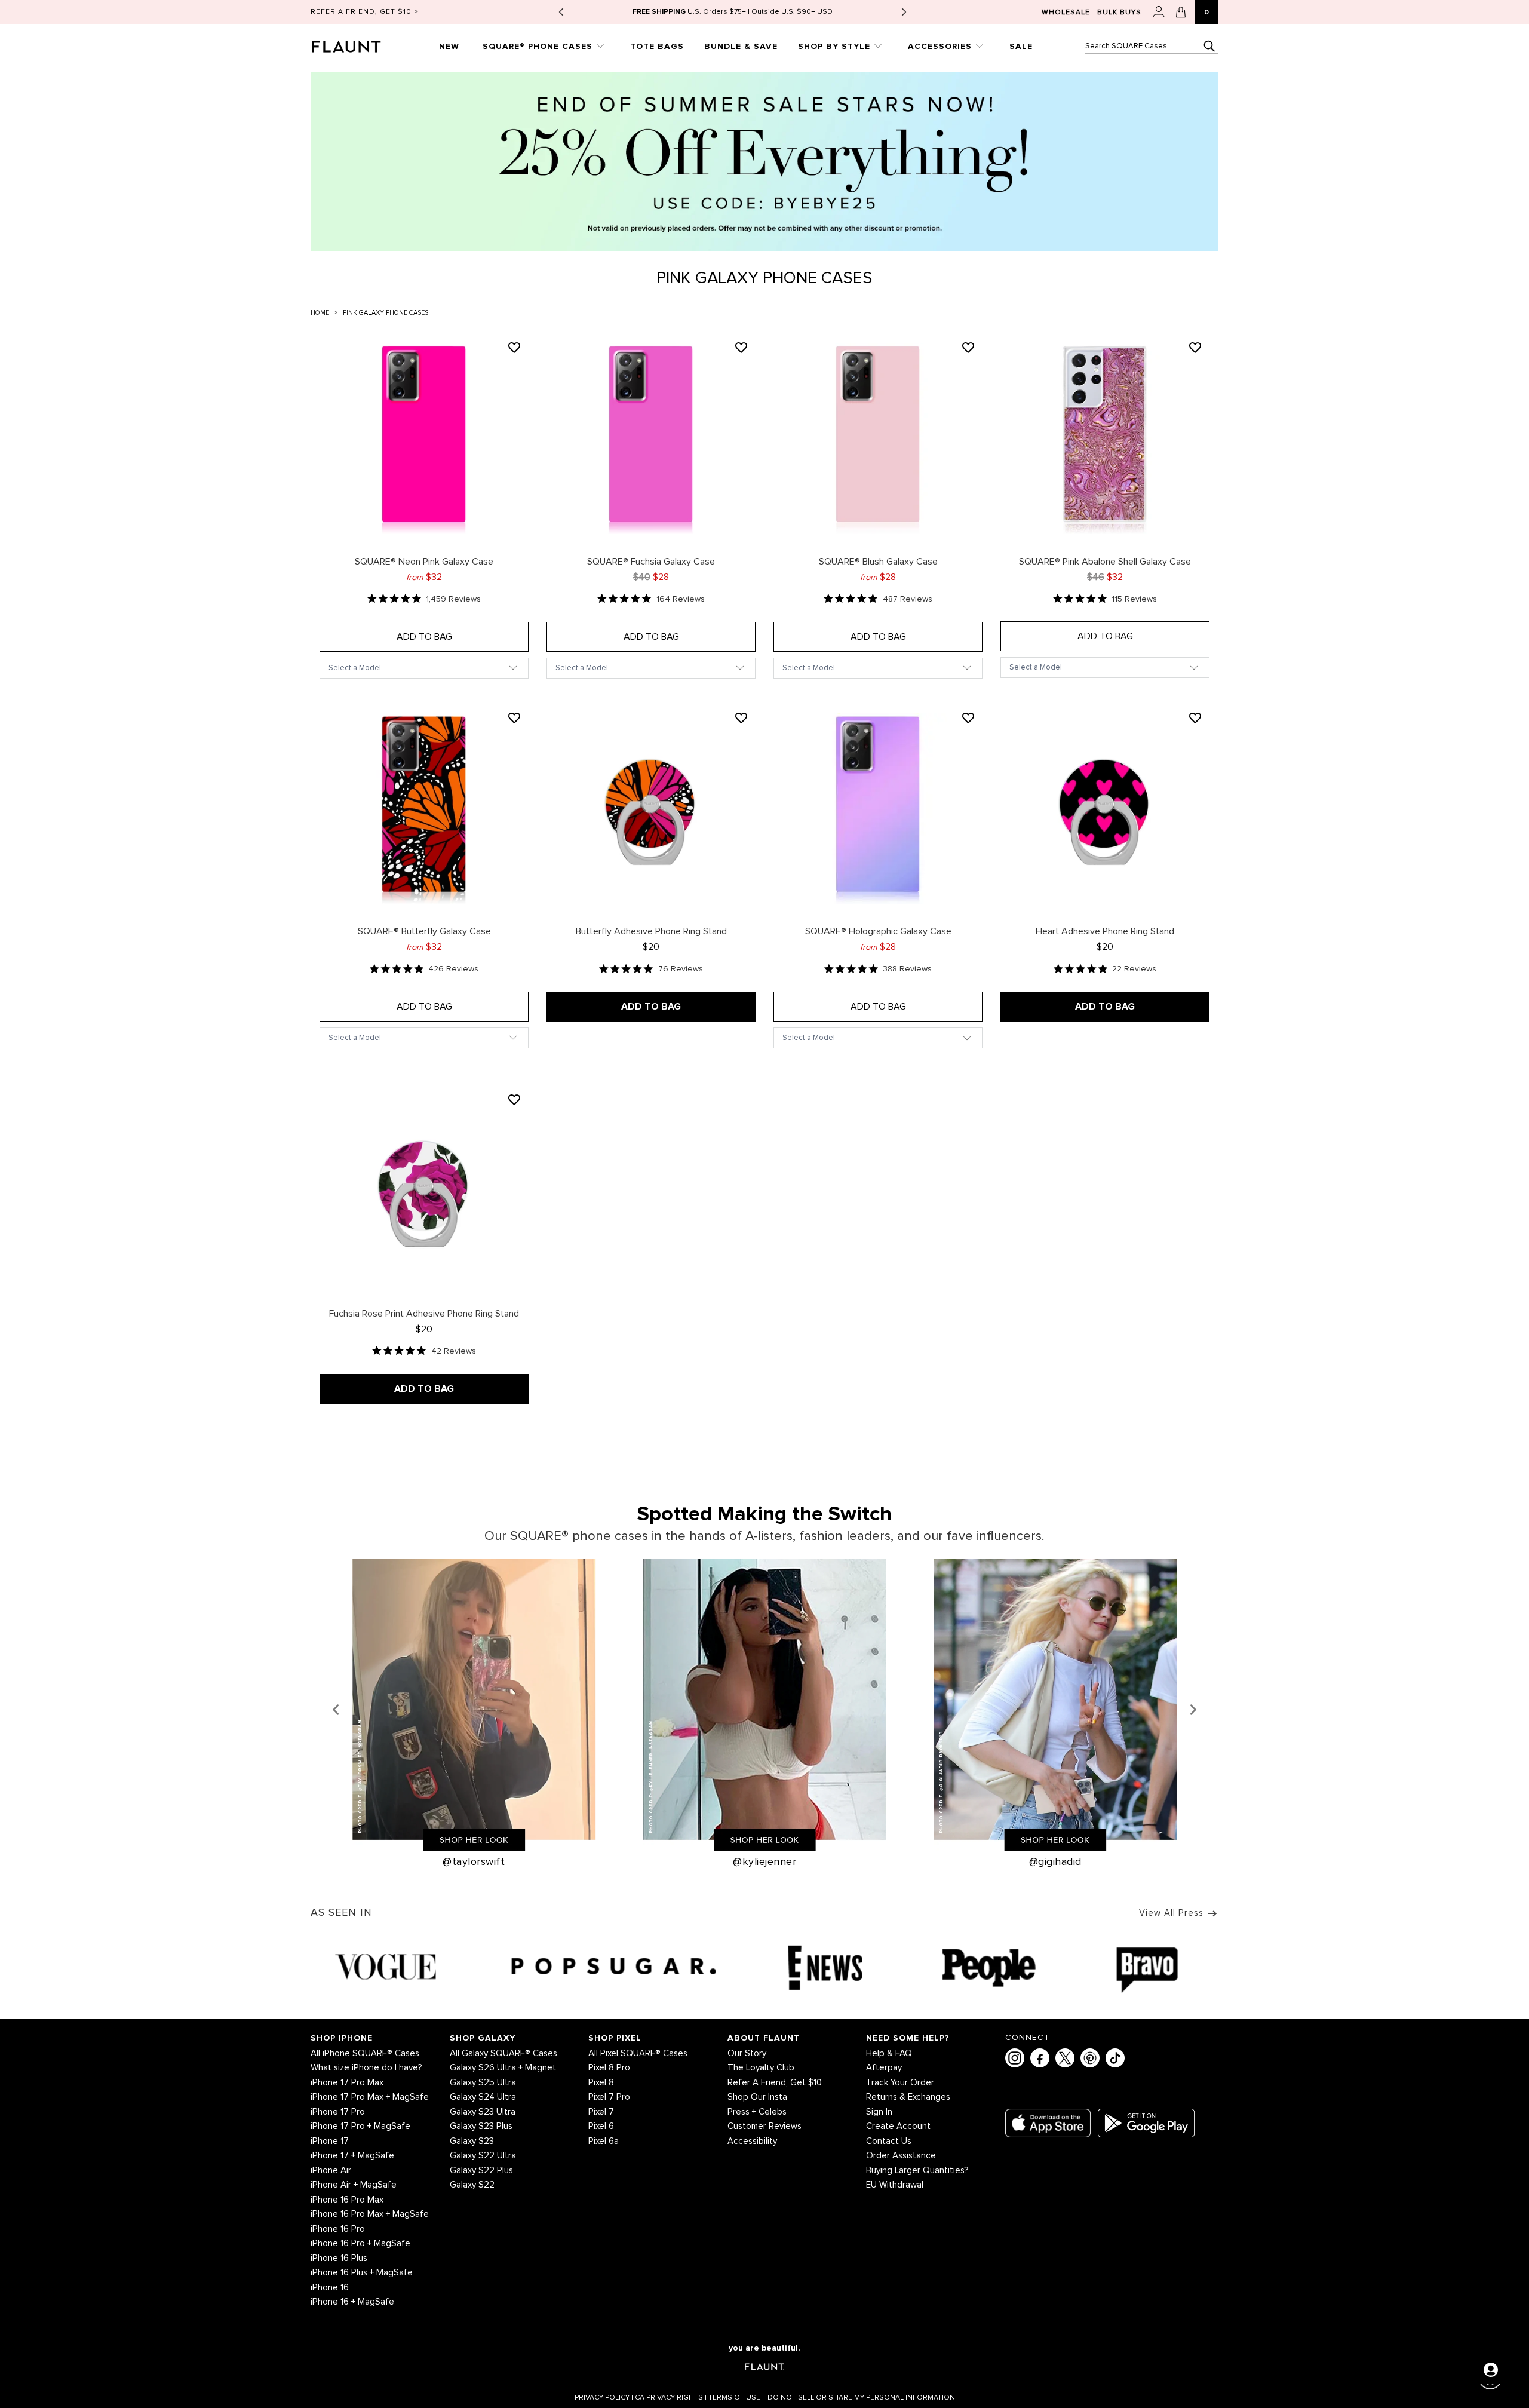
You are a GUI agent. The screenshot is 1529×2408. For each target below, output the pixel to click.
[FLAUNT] (360, 43)
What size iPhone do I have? (366, 2068)
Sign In (879, 2112)
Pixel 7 (601, 2112)
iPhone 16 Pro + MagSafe (360, 2243)
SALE (1021, 46)
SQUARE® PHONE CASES (539, 46)
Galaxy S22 (472, 2185)
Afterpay (884, 2068)
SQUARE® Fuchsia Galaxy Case (651, 438)
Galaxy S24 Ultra (483, 2097)
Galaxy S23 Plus (481, 2126)
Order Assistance (901, 2156)
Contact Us (889, 2141)
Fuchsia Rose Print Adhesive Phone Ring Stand (424, 1191)
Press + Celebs (757, 2112)
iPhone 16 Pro (338, 2229)
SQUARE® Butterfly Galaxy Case (424, 809)
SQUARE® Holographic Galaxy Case (878, 809)
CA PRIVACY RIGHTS (671, 2398)
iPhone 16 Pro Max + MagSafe (370, 2214)
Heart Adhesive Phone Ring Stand (1105, 809)
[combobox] (1152, 46)
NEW (449, 46)
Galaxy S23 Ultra (483, 2112)
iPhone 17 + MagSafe (352, 2156)
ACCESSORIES (941, 46)
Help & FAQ (889, 2053)
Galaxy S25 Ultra (483, 2083)
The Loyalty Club (761, 2068)
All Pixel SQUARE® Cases (638, 2053)
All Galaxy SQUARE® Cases (503, 2053)
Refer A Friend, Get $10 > (365, 12)
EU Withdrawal (895, 2185)
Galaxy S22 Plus (481, 2171)
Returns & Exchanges (908, 2097)
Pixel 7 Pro (609, 2097)
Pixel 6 (601, 2126)
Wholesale (1066, 13)
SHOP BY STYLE (836, 46)
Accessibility (752, 2141)
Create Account (898, 2126)
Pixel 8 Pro (609, 2068)
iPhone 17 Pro (338, 2112)
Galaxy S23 (472, 2141)
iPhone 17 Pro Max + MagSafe (370, 2097)
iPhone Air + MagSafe (354, 2185)
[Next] (1192, 1710)
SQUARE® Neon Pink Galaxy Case (424, 438)
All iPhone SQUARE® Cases (365, 2053)
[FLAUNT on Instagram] (1015, 2058)
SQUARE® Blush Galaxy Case (878, 438)
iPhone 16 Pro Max (347, 2200)
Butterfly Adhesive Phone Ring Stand (651, 809)
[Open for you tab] (1491, 2370)
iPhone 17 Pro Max (347, 2083)
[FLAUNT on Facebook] (1040, 2058)
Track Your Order (900, 2083)
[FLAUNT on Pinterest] (1090, 2058)
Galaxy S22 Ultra (483, 2156)
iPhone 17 (330, 2141)
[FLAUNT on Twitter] (1065, 2058)
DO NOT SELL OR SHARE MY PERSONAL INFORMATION (861, 2398)
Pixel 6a (604, 2141)
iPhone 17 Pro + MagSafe (360, 2126)
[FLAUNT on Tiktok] (1115, 2058)
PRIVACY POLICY (604, 2398)
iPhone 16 (330, 2288)
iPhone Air (331, 2171)
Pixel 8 (601, 2083)
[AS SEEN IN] (764, 1967)
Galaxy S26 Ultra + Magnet (503, 2068)
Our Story (747, 2053)
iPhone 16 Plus (339, 2258)
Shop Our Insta (757, 2097)
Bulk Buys (1119, 13)
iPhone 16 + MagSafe (352, 2302)
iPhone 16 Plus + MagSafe (362, 2273)
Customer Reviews (764, 2126)
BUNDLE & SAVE (741, 46)
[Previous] (337, 1710)
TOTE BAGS (657, 46)
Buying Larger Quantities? (917, 2171)
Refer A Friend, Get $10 (775, 2083)
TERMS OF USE (736, 2398)
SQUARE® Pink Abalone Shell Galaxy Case (1105, 438)
